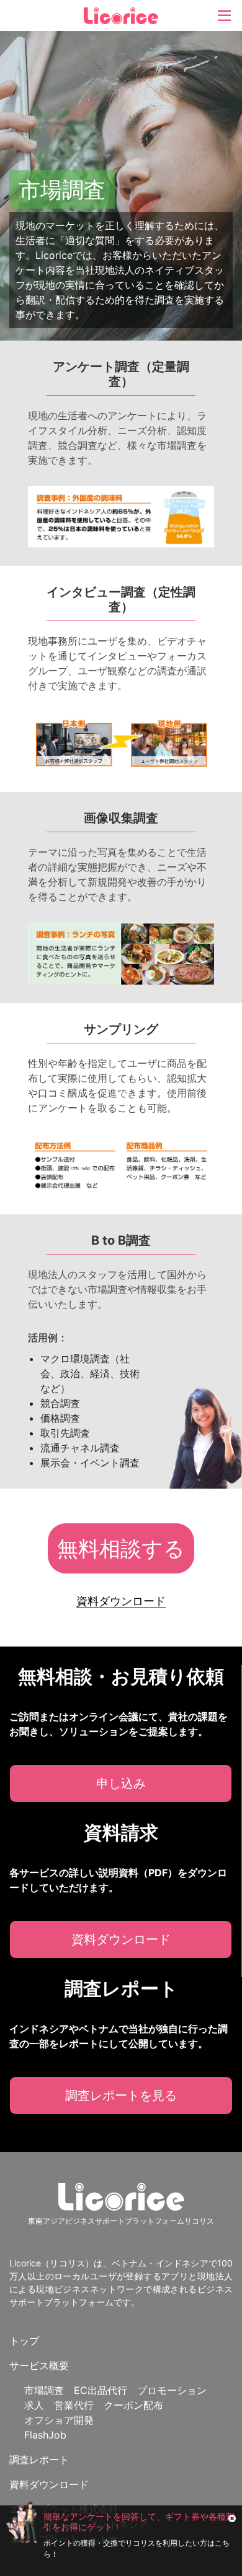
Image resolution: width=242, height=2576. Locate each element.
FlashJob (45, 2435)
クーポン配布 (133, 2405)
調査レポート (39, 2460)
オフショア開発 (59, 2420)
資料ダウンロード (121, 1939)
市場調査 (44, 2390)
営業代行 (74, 2405)
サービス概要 (39, 2365)
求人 (34, 2405)
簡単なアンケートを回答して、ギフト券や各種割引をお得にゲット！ (139, 2522)
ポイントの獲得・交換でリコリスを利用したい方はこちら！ (137, 2548)
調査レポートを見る (121, 2095)
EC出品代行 (101, 2390)
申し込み (121, 1783)
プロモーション (172, 2390)
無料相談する (121, 1548)
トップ (24, 2341)
